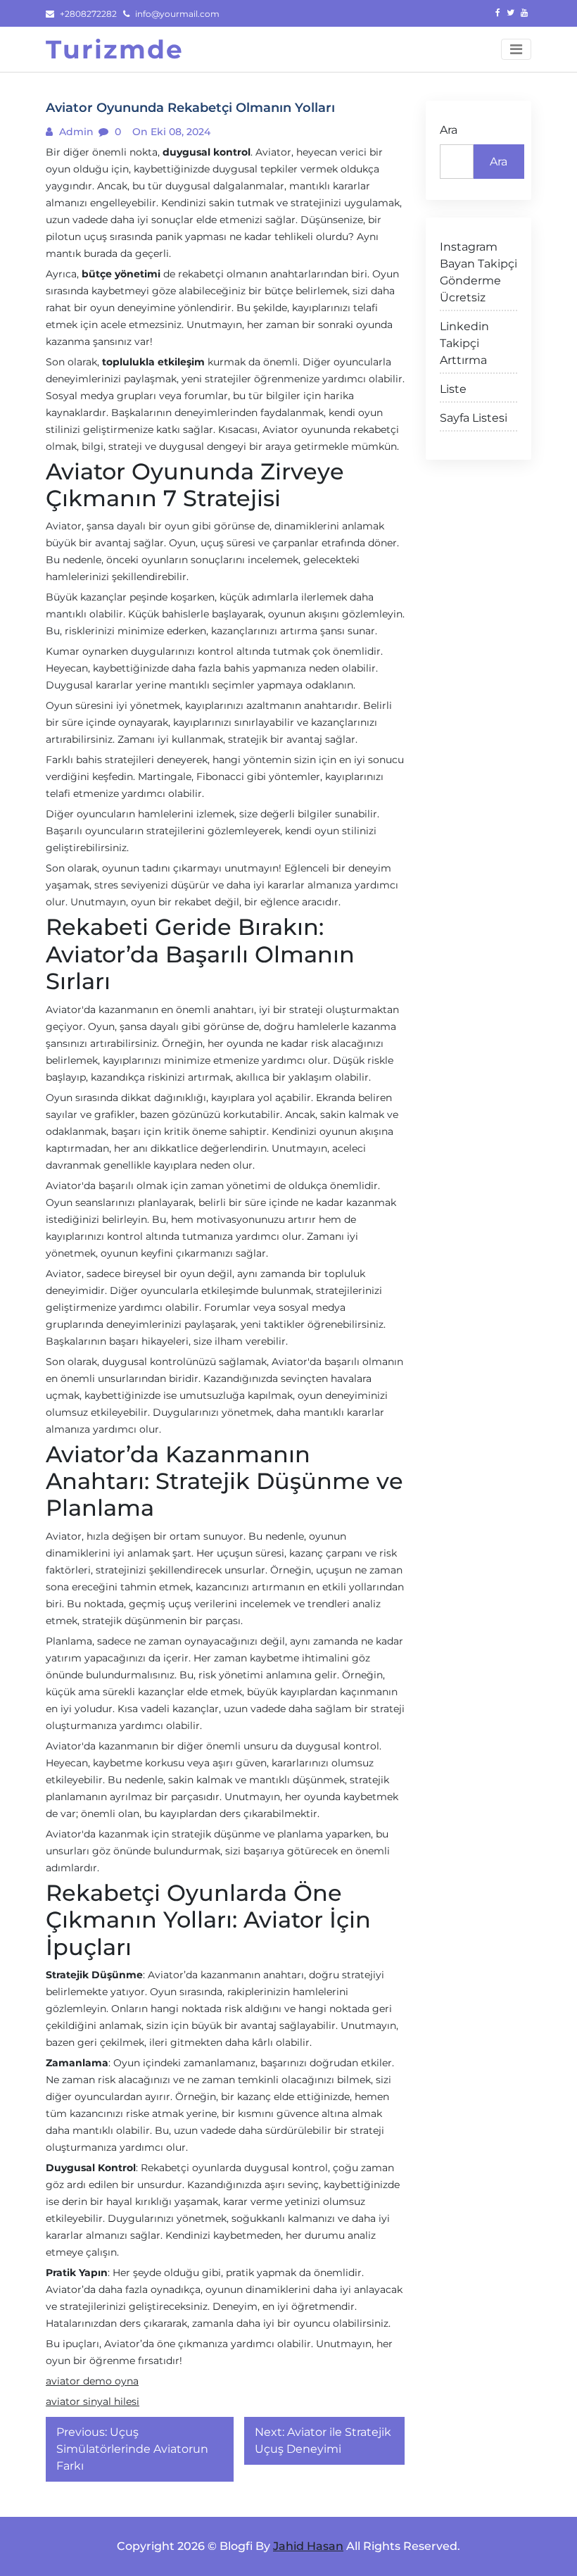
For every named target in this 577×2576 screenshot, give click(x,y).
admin (75, 132)
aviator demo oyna (92, 2381)
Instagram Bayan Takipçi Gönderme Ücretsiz (478, 272)
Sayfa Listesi (474, 418)
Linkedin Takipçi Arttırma (464, 343)
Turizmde (115, 49)
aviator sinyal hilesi (93, 2401)
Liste (453, 389)
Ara (449, 130)
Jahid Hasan (308, 2546)
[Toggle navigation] (516, 49)
